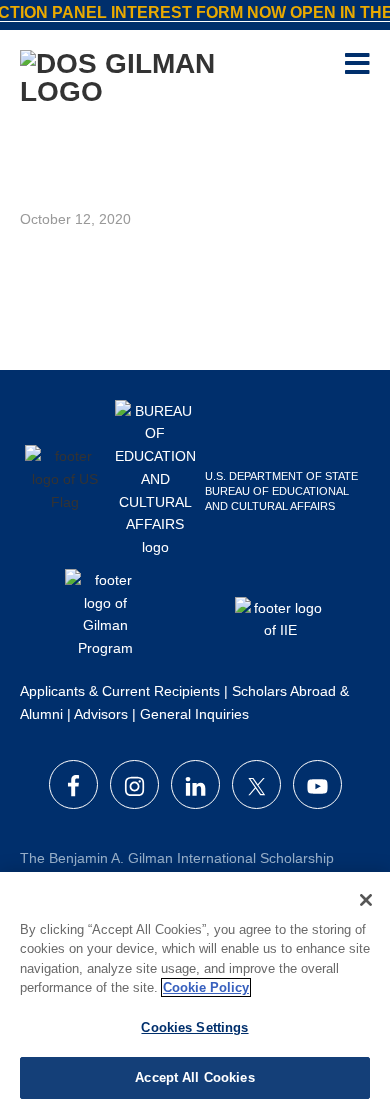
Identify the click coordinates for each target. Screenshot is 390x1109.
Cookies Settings (194, 1027)
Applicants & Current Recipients (120, 691)
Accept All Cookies (194, 1077)
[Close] (366, 900)
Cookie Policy (206, 987)
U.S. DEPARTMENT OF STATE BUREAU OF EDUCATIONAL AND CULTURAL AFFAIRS (281, 491)
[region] (195, 990)
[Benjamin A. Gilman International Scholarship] (160, 75)
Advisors (101, 714)
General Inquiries (194, 714)
